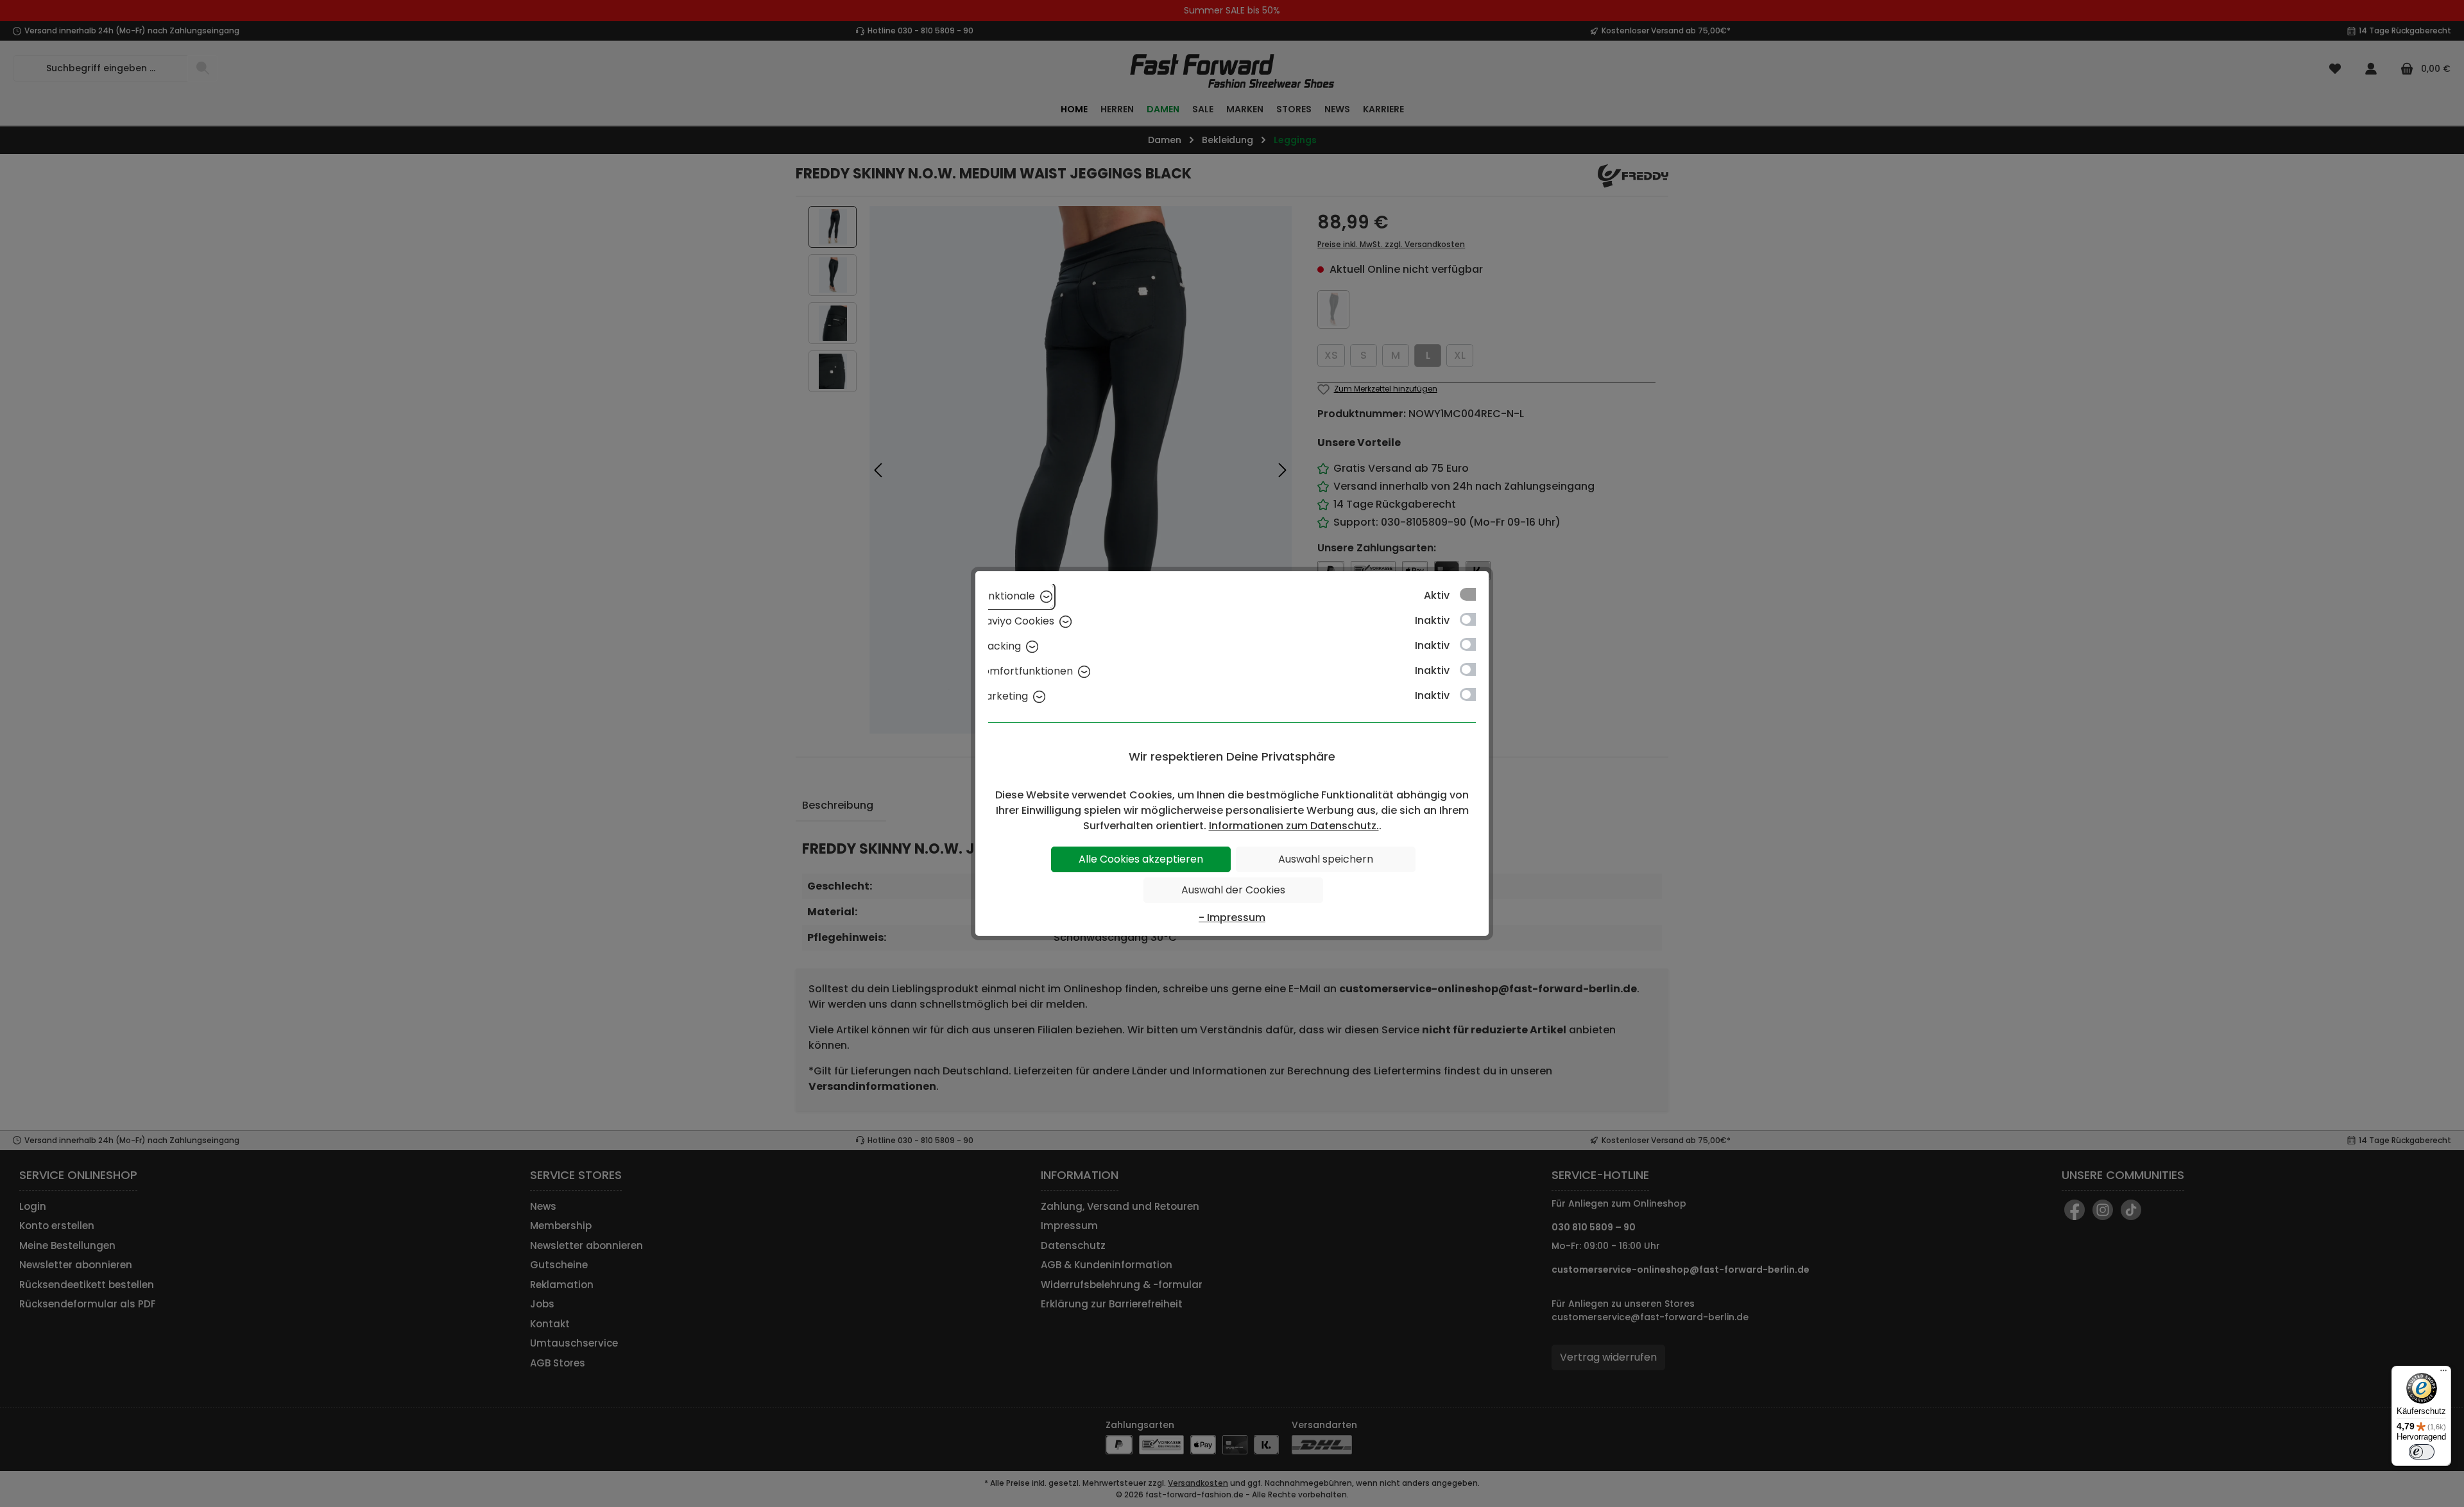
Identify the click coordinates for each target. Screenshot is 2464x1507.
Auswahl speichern (1326, 859)
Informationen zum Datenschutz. (1294, 826)
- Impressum (1232, 917)
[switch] (2422, 1452)
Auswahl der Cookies (1233, 890)
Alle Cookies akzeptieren (1141, 859)
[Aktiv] (1474, 594)
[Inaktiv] (1474, 619)
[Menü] (2443, 1374)
